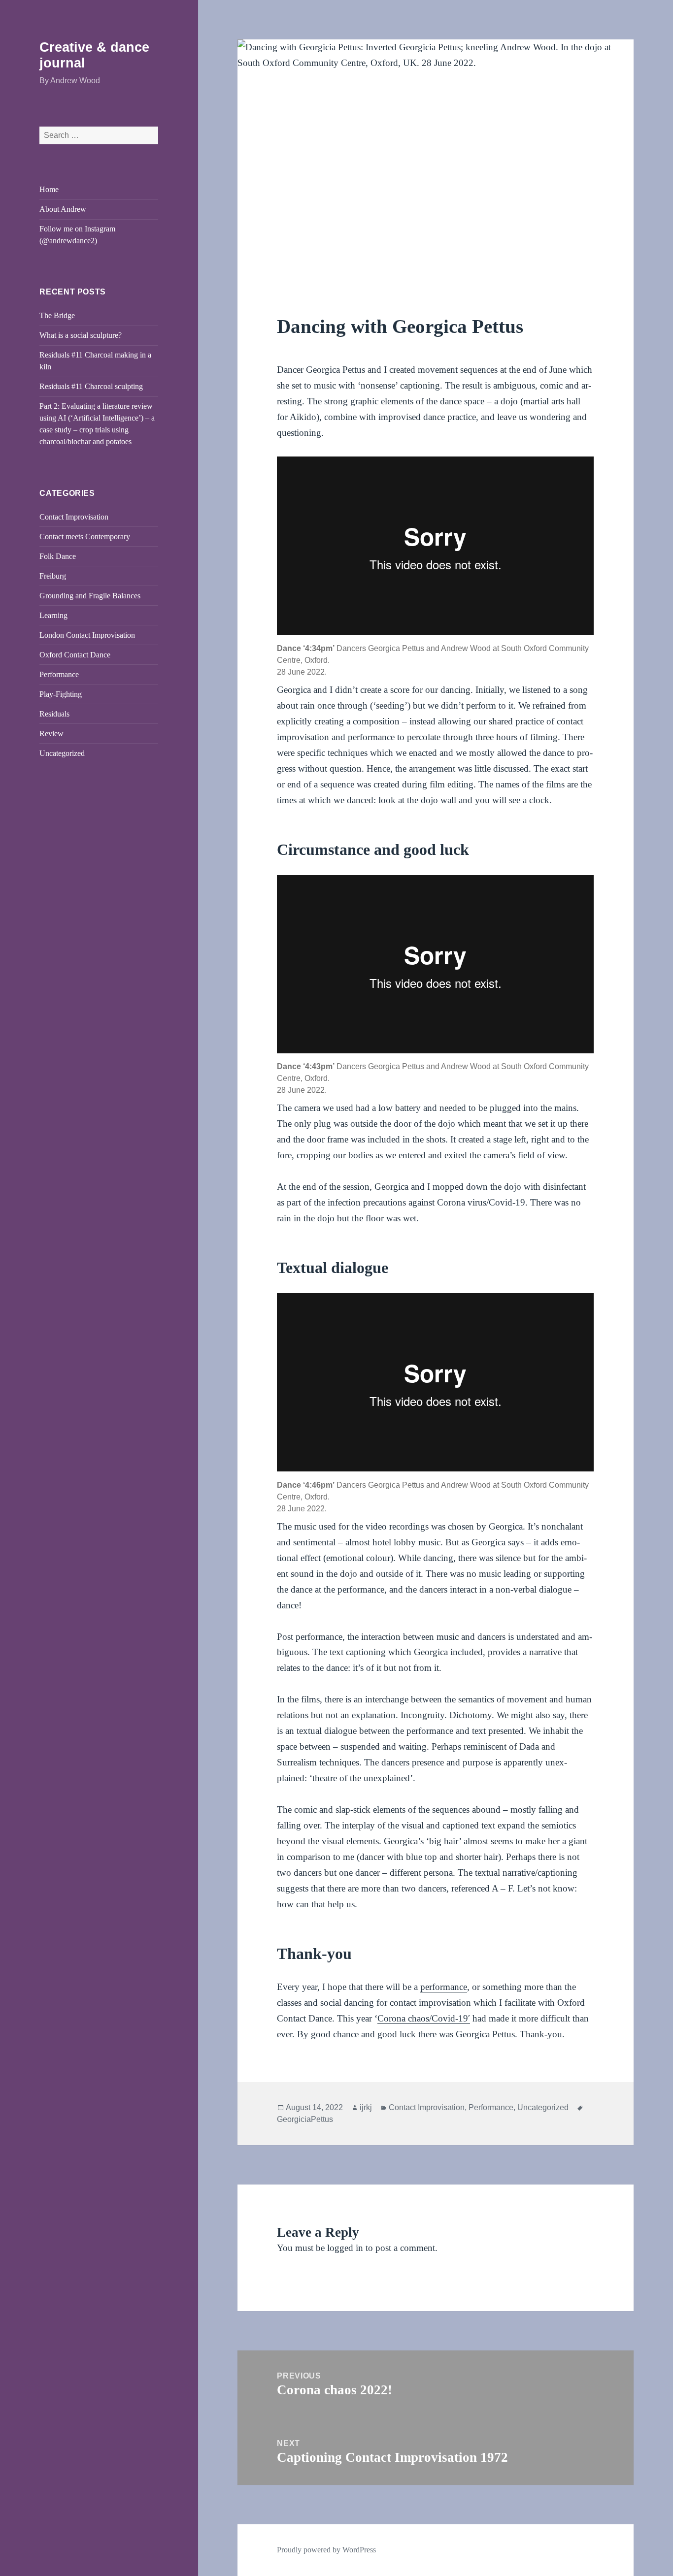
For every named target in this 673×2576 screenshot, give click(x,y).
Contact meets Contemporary (85, 537)
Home (49, 189)
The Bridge (57, 315)
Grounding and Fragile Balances (90, 596)
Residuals (54, 714)
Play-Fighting (61, 694)
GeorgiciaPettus (305, 2119)
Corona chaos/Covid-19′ (424, 2018)
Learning (53, 615)
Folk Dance (58, 556)
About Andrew (63, 209)
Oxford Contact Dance (75, 655)
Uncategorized (62, 753)
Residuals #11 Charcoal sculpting (91, 386)
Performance (59, 674)
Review (51, 734)
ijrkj (366, 2107)
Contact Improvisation (74, 517)
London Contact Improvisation (87, 635)
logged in (345, 2248)
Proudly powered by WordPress (326, 2550)
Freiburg (53, 576)
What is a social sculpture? (81, 335)
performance (444, 1987)
